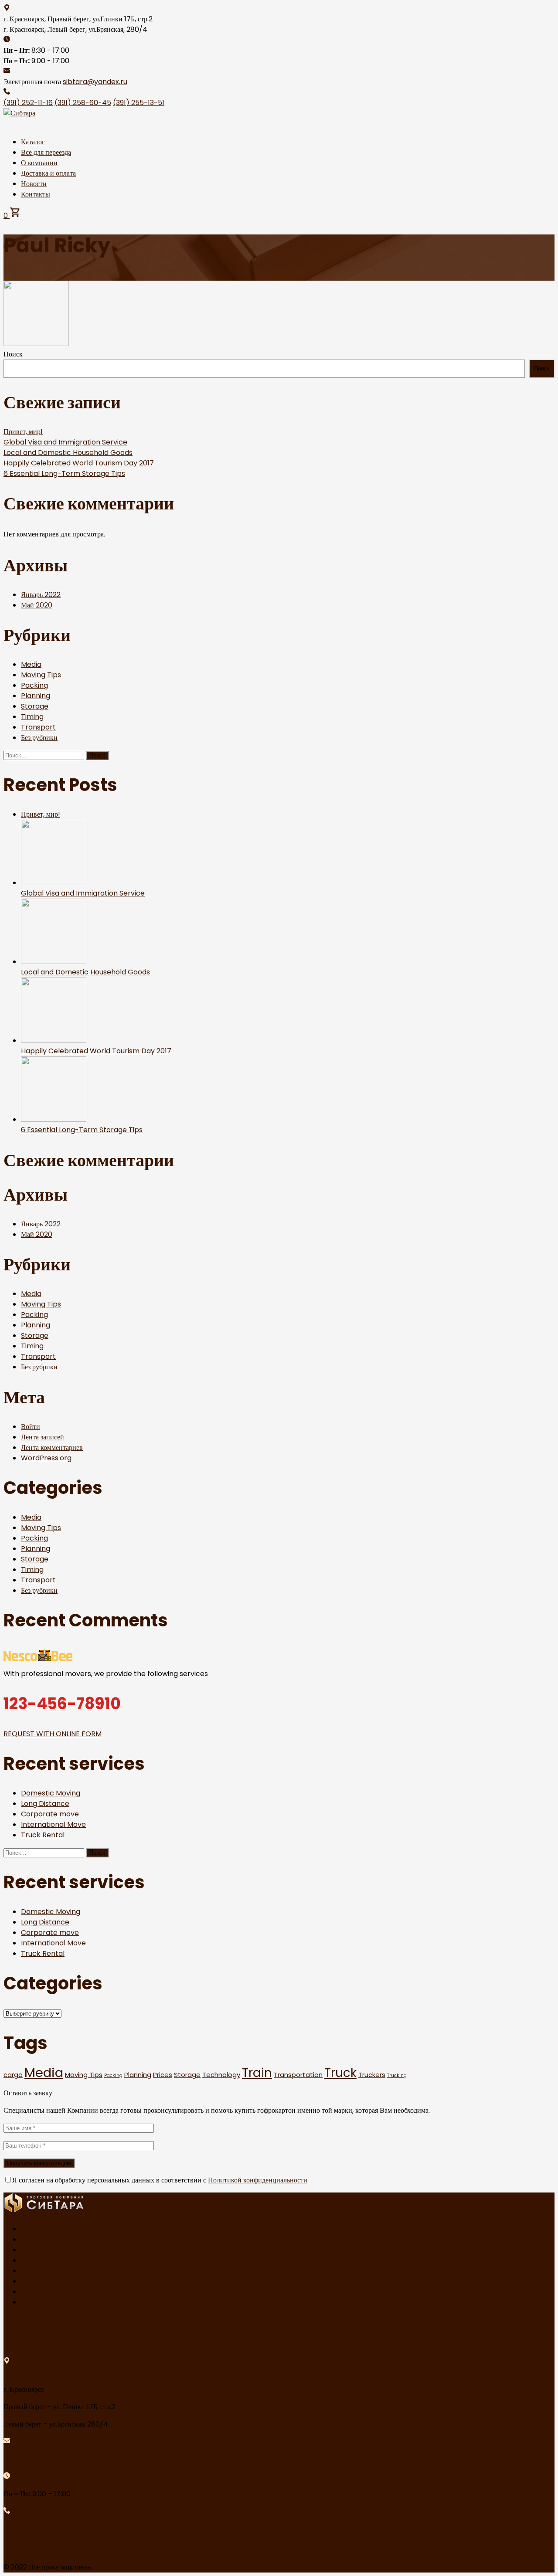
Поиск (13, 354)
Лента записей (43, 1437)
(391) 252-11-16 (28, 103)
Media (31, 664)
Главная (33, 2229)
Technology (221, 2075)
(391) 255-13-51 (139, 103)
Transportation (298, 2075)
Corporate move (50, 1814)
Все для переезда (46, 152)
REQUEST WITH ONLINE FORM (53, 1734)
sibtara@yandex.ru (95, 82)
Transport (38, 727)
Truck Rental (43, 1835)
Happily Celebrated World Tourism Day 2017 (79, 463)
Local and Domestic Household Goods (68, 453)
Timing (32, 717)
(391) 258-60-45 (83, 103)
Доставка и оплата (48, 173)
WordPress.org (46, 1458)
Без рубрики (39, 738)
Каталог (33, 142)
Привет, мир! (23, 432)
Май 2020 (37, 605)
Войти (31, 1427)
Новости (34, 184)
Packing (34, 685)
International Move (53, 1824)
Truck (340, 2073)
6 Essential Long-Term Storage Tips (64, 473)
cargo (13, 2075)
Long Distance (45, 1804)
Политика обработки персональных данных (87, 2292)
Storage (35, 706)
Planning (36, 696)
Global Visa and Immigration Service (65, 442)
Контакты (36, 194)
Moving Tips (41, 675)
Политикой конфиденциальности (258, 2180)
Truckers (372, 2075)
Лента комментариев (52, 1448)
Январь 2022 (41, 595)
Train (257, 2073)
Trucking (397, 2075)
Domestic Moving (51, 1793)
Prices (163, 2075)
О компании (39, 163)
